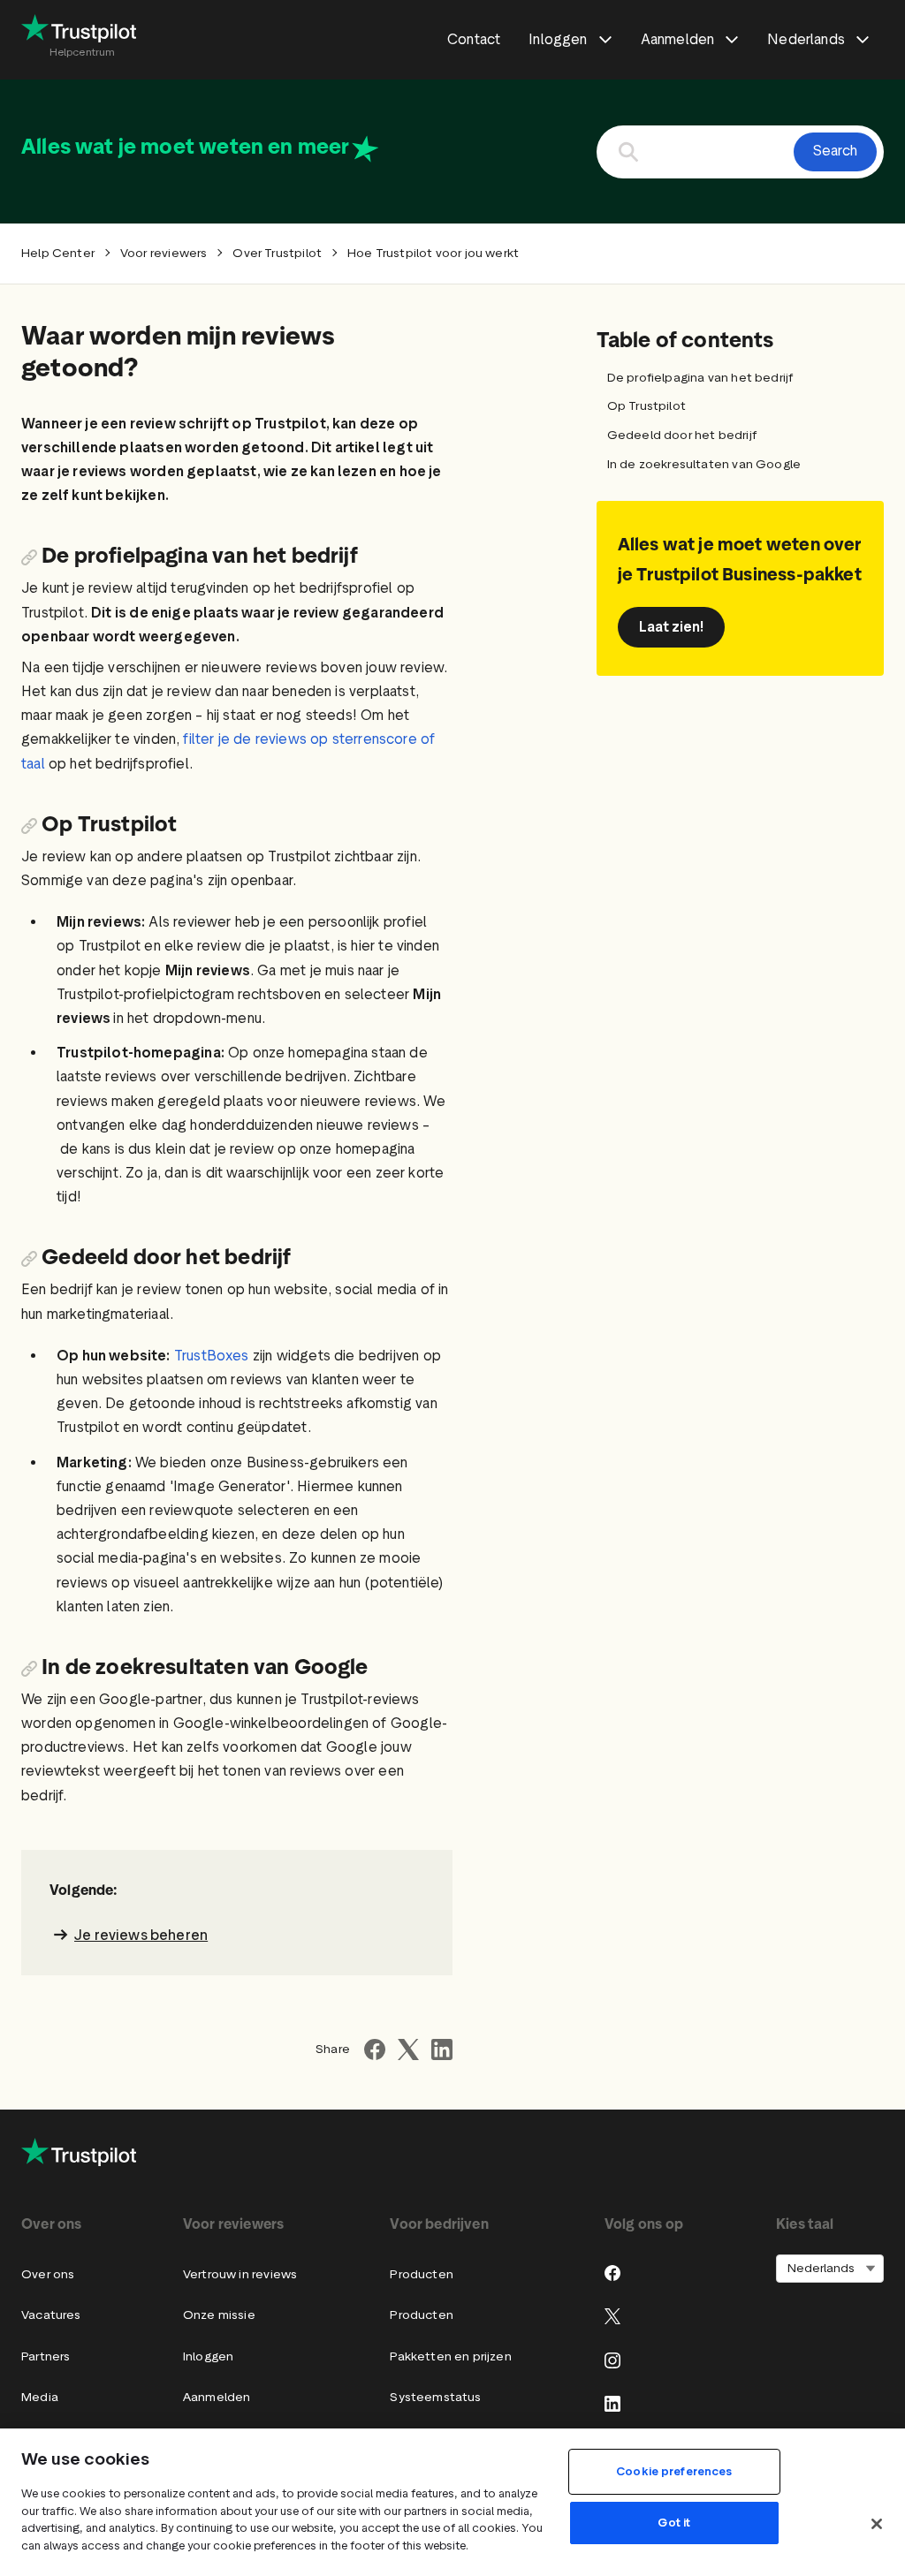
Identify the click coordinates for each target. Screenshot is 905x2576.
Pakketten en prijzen (451, 2356)
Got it (674, 2523)
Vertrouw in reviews (240, 2274)
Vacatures (51, 2315)
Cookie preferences (674, 2471)
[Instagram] (612, 2360)
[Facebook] (612, 2273)
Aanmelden (217, 2397)
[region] (452, 2502)
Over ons (48, 2274)
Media (40, 2397)
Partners (46, 2356)
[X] (612, 2316)
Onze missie (219, 2315)
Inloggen (208, 2356)
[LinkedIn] (612, 2404)
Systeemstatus (435, 2397)
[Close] (877, 2524)
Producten (422, 2274)
